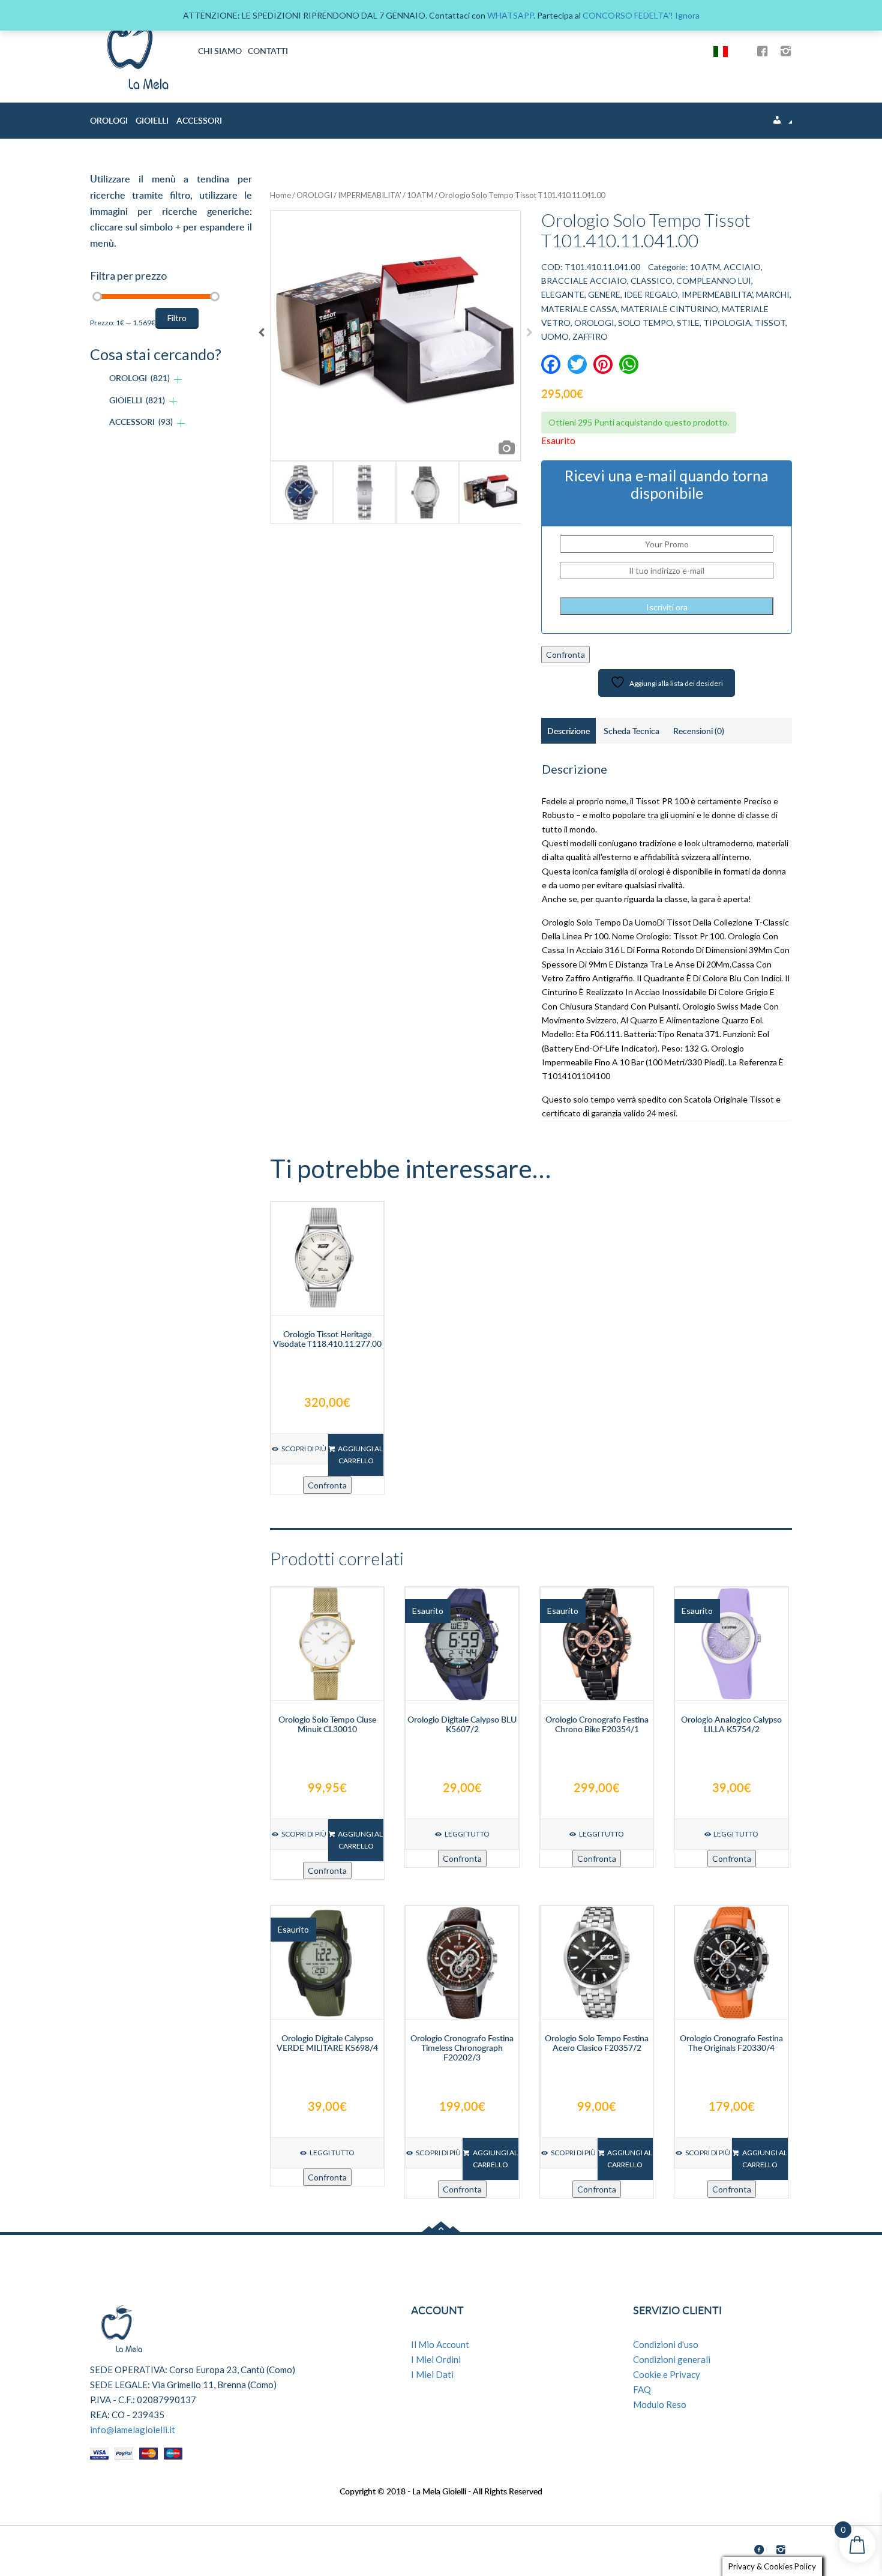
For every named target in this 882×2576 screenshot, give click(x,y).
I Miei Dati (432, 2374)
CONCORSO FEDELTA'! (628, 15)
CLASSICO (652, 281)
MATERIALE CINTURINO (670, 309)
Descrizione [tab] (568, 731)
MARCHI (773, 294)
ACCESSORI (199, 120)
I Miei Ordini (436, 2359)
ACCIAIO (742, 267)
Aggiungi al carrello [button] (360, 1455)
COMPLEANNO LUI (714, 281)
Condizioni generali (672, 2359)
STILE (688, 323)
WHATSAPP (510, 15)
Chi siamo (220, 51)
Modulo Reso (660, 2404)
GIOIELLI (152, 120)
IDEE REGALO (651, 294)
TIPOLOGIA (727, 323)
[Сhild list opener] (178, 380)
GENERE (604, 294)
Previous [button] (261, 336)
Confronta (565, 655)
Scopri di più (304, 1449)
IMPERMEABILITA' (370, 195)
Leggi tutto (467, 1834)
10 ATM (420, 195)
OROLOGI (109, 120)
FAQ (642, 2389)
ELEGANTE (563, 294)
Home (280, 195)
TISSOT (770, 323)
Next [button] (529, 336)
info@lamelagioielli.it (133, 2430)
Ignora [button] (687, 15)
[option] (395, 336)
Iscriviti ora (667, 607)
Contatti (268, 51)
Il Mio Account (440, 2344)
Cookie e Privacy (667, 2374)
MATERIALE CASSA (579, 309)
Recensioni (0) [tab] (699, 731)
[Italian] (725, 51)
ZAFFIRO (590, 336)
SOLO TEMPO (646, 323)
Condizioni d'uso (666, 2344)
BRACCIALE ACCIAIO (584, 281)
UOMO (555, 336)
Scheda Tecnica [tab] (631, 731)
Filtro (177, 318)
